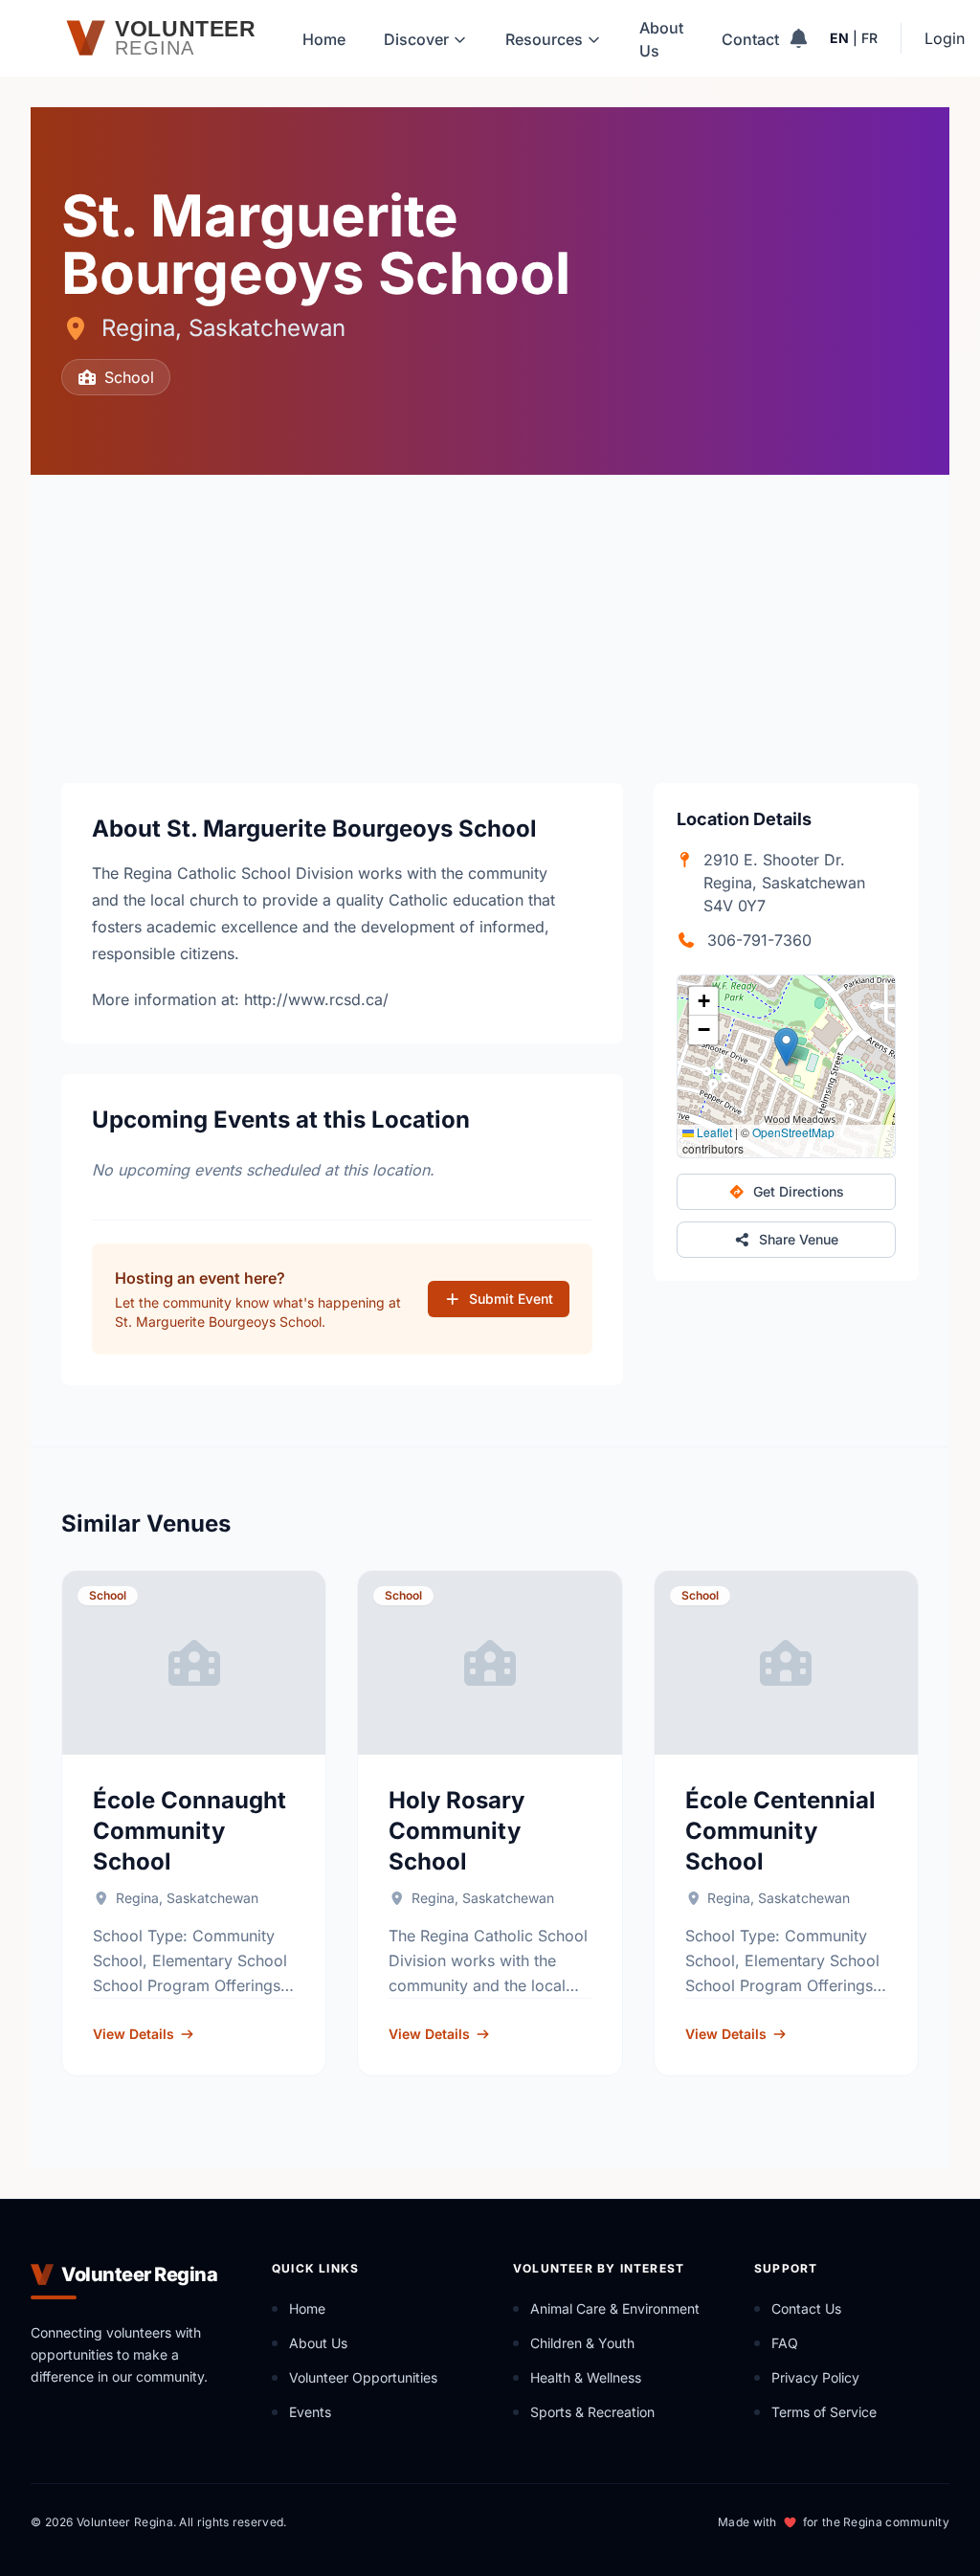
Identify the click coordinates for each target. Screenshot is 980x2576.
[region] (786, 1066)
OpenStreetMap (793, 1132)
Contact (750, 39)
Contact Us (806, 2308)
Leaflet (713, 1132)
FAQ (785, 2343)
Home (324, 39)
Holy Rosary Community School (457, 1831)
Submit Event (511, 1299)
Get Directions (799, 1191)
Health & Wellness (586, 2377)
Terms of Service (824, 2412)
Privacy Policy (815, 2377)
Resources (544, 39)
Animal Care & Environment (615, 2308)
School (129, 377)
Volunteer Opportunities (363, 2377)
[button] (786, 1047)
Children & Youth (582, 2343)
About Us (661, 39)
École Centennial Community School (780, 1831)
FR (869, 38)
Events (310, 2412)
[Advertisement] (490, 618)
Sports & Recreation (592, 2412)
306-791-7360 (759, 940)
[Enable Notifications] (799, 38)
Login (945, 38)
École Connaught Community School (189, 1831)
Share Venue (799, 1239)
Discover (416, 39)
